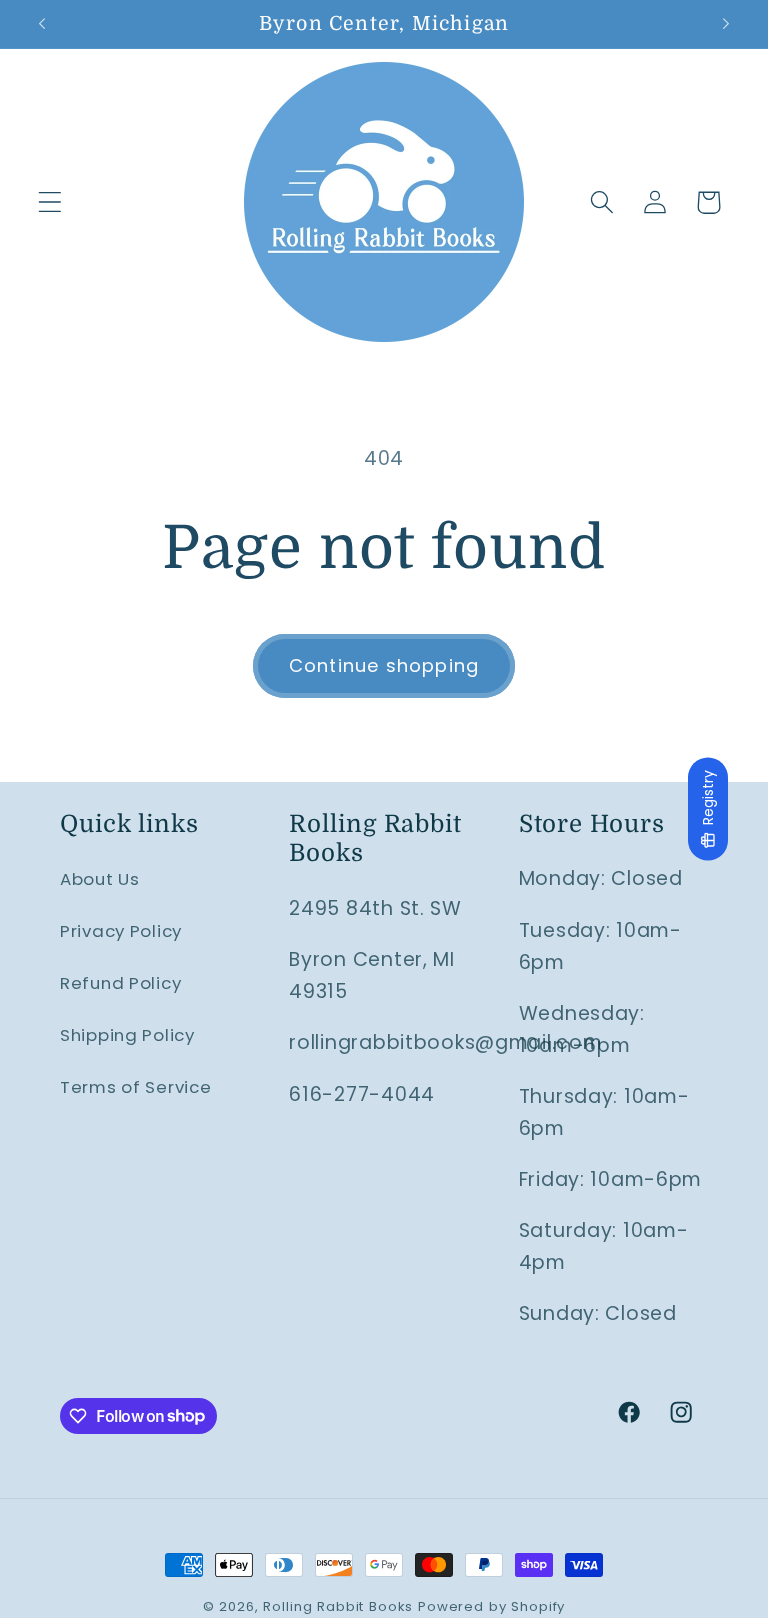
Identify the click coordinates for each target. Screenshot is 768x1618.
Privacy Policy (121, 931)
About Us (100, 879)
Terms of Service (136, 1087)
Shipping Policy (127, 1035)
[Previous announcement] (42, 24)
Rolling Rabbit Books (338, 1606)
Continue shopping (384, 665)
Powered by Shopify (491, 1606)
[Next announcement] (726, 24)
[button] (50, 202)
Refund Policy (120, 983)
